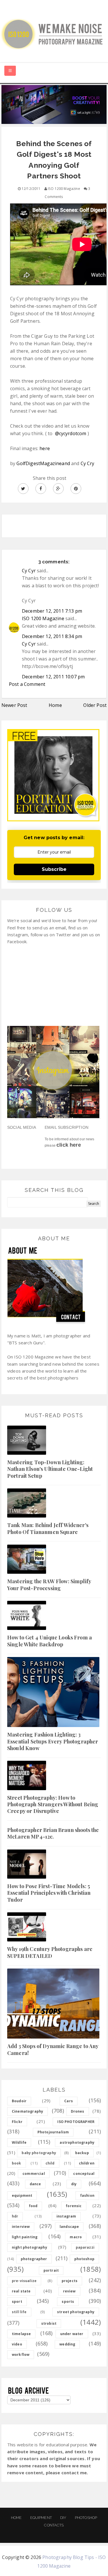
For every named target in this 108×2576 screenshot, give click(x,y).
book (17, 2163)
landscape (69, 2227)
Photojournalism (53, 2132)
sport (17, 2302)
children (87, 2163)
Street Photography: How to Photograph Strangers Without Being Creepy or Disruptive (53, 1804)
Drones (78, 2111)
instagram (66, 2216)
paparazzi (85, 2247)
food (33, 2206)
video (17, 2344)
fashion (87, 2195)
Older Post (95, 705)
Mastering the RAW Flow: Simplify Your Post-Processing (49, 1585)
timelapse (21, 2334)
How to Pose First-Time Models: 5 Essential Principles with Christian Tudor (49, 1893)
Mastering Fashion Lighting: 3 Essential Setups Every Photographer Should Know (53, 1741)
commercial (34, 2174)
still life (19, 2312)
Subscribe (54, 869)
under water (72, 2334)
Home (55, 705)
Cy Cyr (29, 571)
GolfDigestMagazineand (43, 463)
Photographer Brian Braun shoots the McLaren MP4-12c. (53, 1833)
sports (68, 2302)
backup (82, 2153)
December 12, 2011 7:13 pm (52, 611)
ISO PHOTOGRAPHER (76, 2122)
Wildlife (19, 2142)
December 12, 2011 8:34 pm (52, 636)
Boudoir (19, 2101)
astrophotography (77, 2142)
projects (70, 2281)
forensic (74, 2206)
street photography (76, 2312)
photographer (34, 2259)
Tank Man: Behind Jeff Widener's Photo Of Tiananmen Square (48, 1528)
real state (21, 2291)
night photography (30, 2247)
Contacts (54, 2525)
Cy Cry (88, 463)
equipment (22, 2195)
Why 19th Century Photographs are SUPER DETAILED (50, 1952)
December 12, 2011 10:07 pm (53, 677)
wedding (67, 2344)
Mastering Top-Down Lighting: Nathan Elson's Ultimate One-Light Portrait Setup (50, 1469)
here (45, 448)
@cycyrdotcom (71, 433)
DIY (63, 2518)
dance (35, 2184)
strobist (49, 2323)
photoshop (84, 2259)
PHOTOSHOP (86, 2518)
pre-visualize (24, 2281)
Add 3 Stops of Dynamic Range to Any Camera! (53, 2049)
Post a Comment (27, 684)
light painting (25, 2237)
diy (74, 2184)
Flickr (17, 2122)
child (50, 2163)
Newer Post (14, 705)
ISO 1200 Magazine (43, 618)
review (69, 2291)
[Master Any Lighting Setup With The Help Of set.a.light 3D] (54, 104)
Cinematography (28, 2111)
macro (76, 2237)
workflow (21, 2355)
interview (21, 2227)
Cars (69, 2101)
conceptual (84, 2174)
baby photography (39, 2153)
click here (69, 1145)
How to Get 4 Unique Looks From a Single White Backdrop (50, 1641)
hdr (15, 2216)
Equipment (41, 2518)
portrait (51, 2270)
